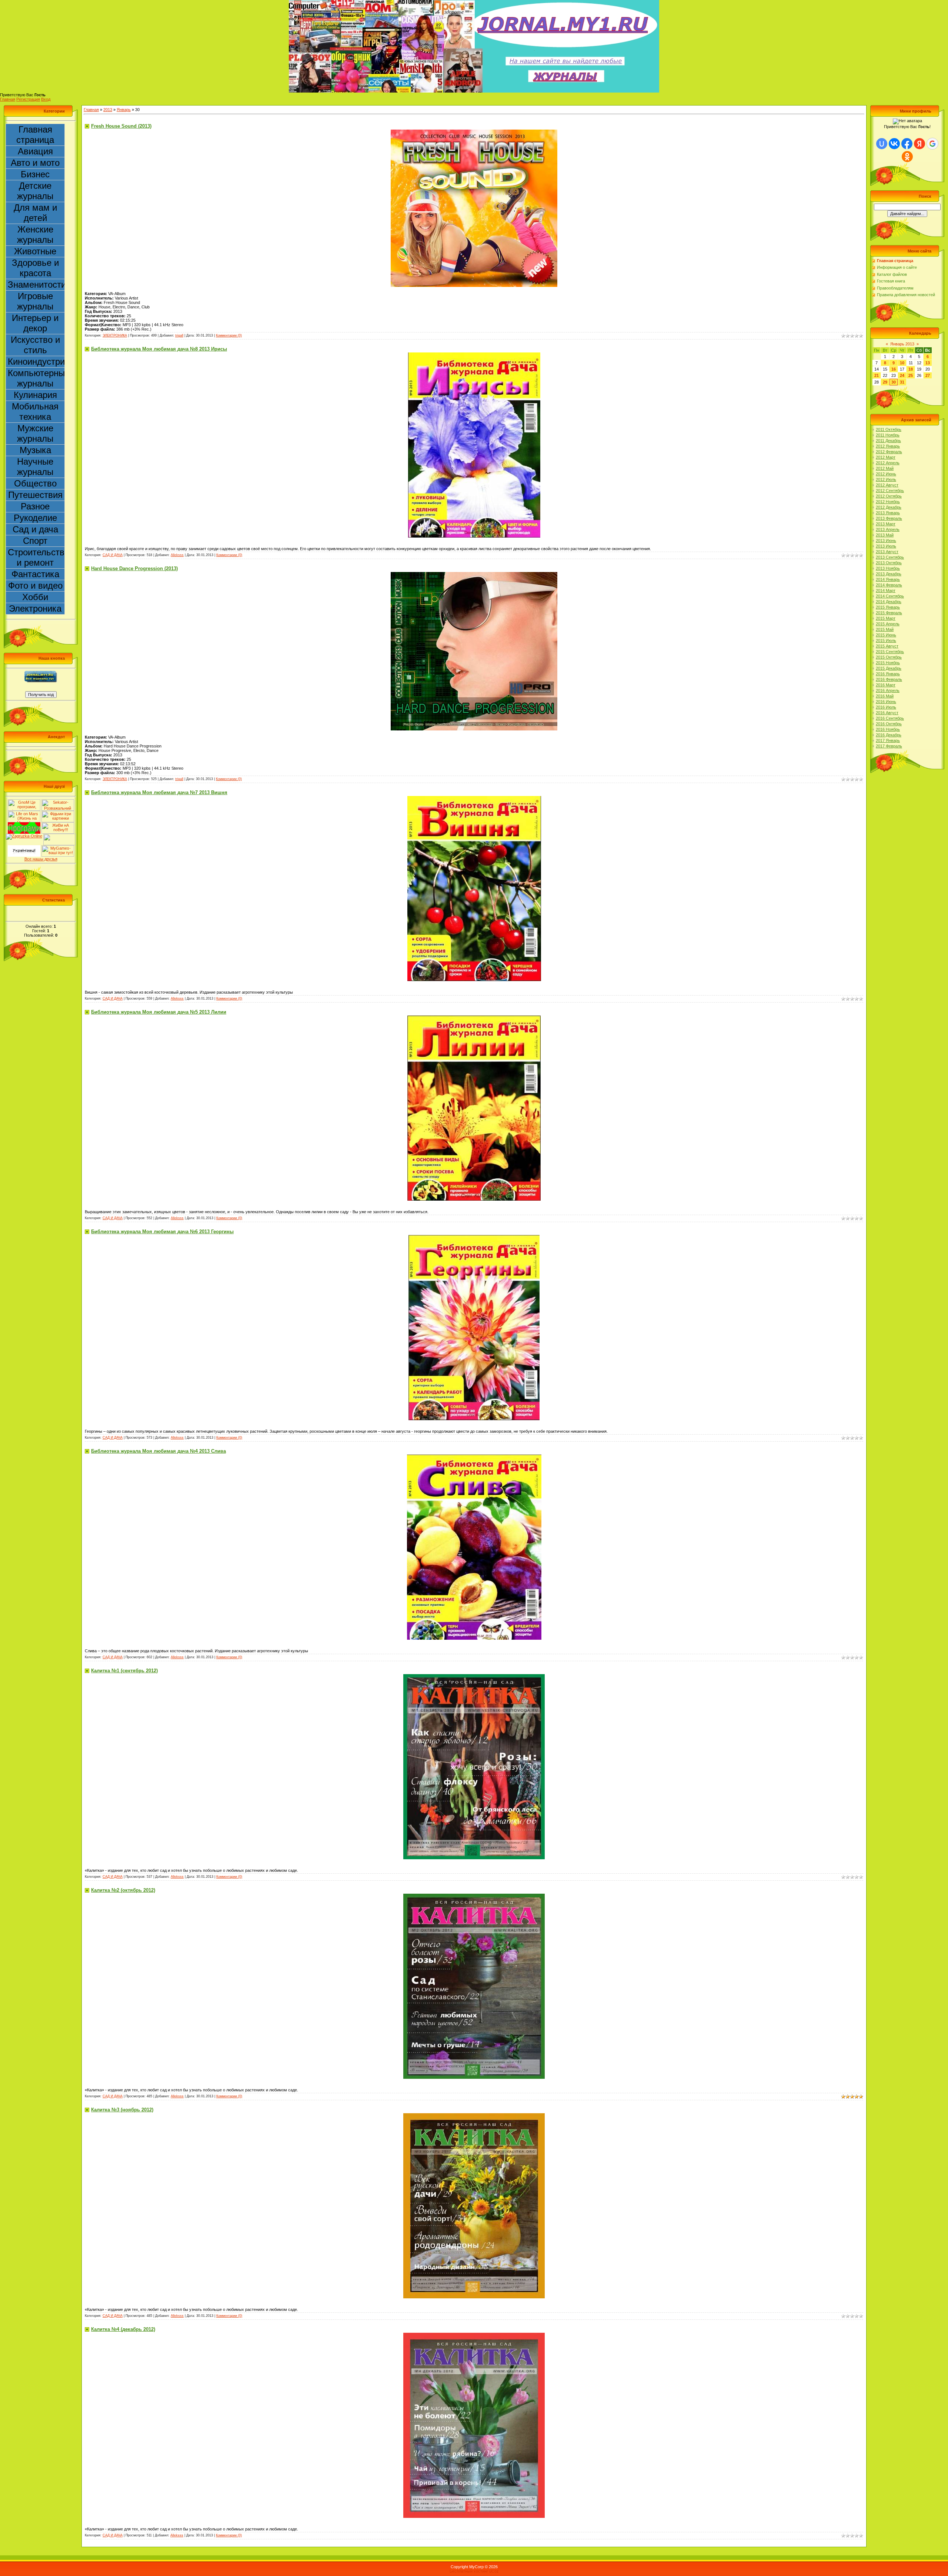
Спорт (35, 541)
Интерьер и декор (35, 323)
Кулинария (35, 395)
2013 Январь (888, 513)
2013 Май (885, 535)
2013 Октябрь (889, 563)
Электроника (35, 608)
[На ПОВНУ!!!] (58, 824)
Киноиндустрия (36, 362)
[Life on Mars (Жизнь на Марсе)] (24, 813)
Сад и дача (35, 529)
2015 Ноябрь (888, 663)
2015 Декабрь (889, 668)
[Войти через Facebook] (907, 144)
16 (894, 369)
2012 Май (885, 468)
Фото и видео (35, 586)
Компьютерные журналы (36, 378)
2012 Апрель (888, 463)
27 (928, 375)
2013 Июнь (886, 541)
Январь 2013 (902, 344)
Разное (35, 506)
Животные (35, 251)
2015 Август (887, 646)
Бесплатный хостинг (469, 2571)
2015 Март (886, 618)
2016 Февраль (889, 679)
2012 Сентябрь (890, 491)
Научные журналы (35, 467)
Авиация (35, 151)
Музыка (35, 450)
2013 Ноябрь (888, 568)
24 (902, 375)
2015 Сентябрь (890, 652)
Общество (35, 483)
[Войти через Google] (932, 144)
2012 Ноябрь (888, 502)
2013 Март (886, 524)
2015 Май (885, 629)
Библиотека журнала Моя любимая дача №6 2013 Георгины (162, 1232)
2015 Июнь (886, 635)
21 (877, 375)
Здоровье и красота (35, 268)
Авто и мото (35, 163)
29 (885, 382)
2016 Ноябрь (888, 729)
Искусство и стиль (35, 345)
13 (928, 363)
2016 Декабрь (889, 735)
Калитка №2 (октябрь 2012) (123, 1890)
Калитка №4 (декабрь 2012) (123, 2329)
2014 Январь (888, 579)
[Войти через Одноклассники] (907, 157)
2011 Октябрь (889, 429)
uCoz (494, 2571)
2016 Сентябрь (890, 718)
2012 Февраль (889, 452)
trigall (179, 335)
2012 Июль (886, 479)
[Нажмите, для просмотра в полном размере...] (474, 132)
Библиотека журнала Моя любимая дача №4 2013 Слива (158, 1451)
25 (911, 375)
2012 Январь (888, 446)
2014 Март (886, 591)
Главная (8, 99)
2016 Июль (886, 707)
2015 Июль (886, 640)
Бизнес (35, 174)
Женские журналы (35, 235)
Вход (46, 99)
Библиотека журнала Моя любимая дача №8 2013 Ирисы (159, 349)
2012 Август (887, 485)
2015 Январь (888, 607)
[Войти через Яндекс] (919, 144)
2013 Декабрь (889, 574)
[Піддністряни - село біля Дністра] (60, 836)
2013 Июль (886, 546)
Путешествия (35, 495)
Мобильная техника (35, 412)
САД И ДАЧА (113, 555)
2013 (108, 110)
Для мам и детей (35, 213)
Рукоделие (35, 518)
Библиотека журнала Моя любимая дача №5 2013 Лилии (159, 1012)
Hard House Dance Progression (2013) (134, 568)
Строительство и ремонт (36, 557)
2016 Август (887, 713)
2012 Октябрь (889, 496)
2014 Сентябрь (890, 596)
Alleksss (177, 555)
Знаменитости (36, 285)
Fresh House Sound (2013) (121, 126)
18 (911, 369)
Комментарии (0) (229, 335)
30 (894, 382)
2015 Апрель (888, 624)
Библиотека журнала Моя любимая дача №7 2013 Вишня (159, 792)
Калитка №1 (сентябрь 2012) (124, 1671)
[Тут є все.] (58, 813)
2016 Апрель (888, 690)
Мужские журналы (35, 433)
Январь (124, 110)
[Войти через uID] (882, 144)
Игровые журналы (35, 301)
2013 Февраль (889, 518)
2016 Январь (888, 674)
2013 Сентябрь (890, 557)
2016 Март (886, 685)
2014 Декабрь (889, 602)
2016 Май (885, 696)
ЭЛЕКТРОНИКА (115, 335)
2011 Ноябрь (888, 435)
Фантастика (35, 574)
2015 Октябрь (889, 657)
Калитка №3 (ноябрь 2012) (122, 2110)
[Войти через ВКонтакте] (894, 144)
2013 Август (887, 552)
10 (902, 363)
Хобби (35, 597)
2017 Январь (888, 740)
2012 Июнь (886, 474)
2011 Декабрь (888, 441)
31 (902, 382)
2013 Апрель (888, 529)
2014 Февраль (889, 585)
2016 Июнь (886, 702)
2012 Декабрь (889, 507)
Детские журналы (35, 191)
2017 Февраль (889, 746)
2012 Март (886, 457)
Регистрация (28, 99)
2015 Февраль (889, 613)
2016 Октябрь (889, 724)
